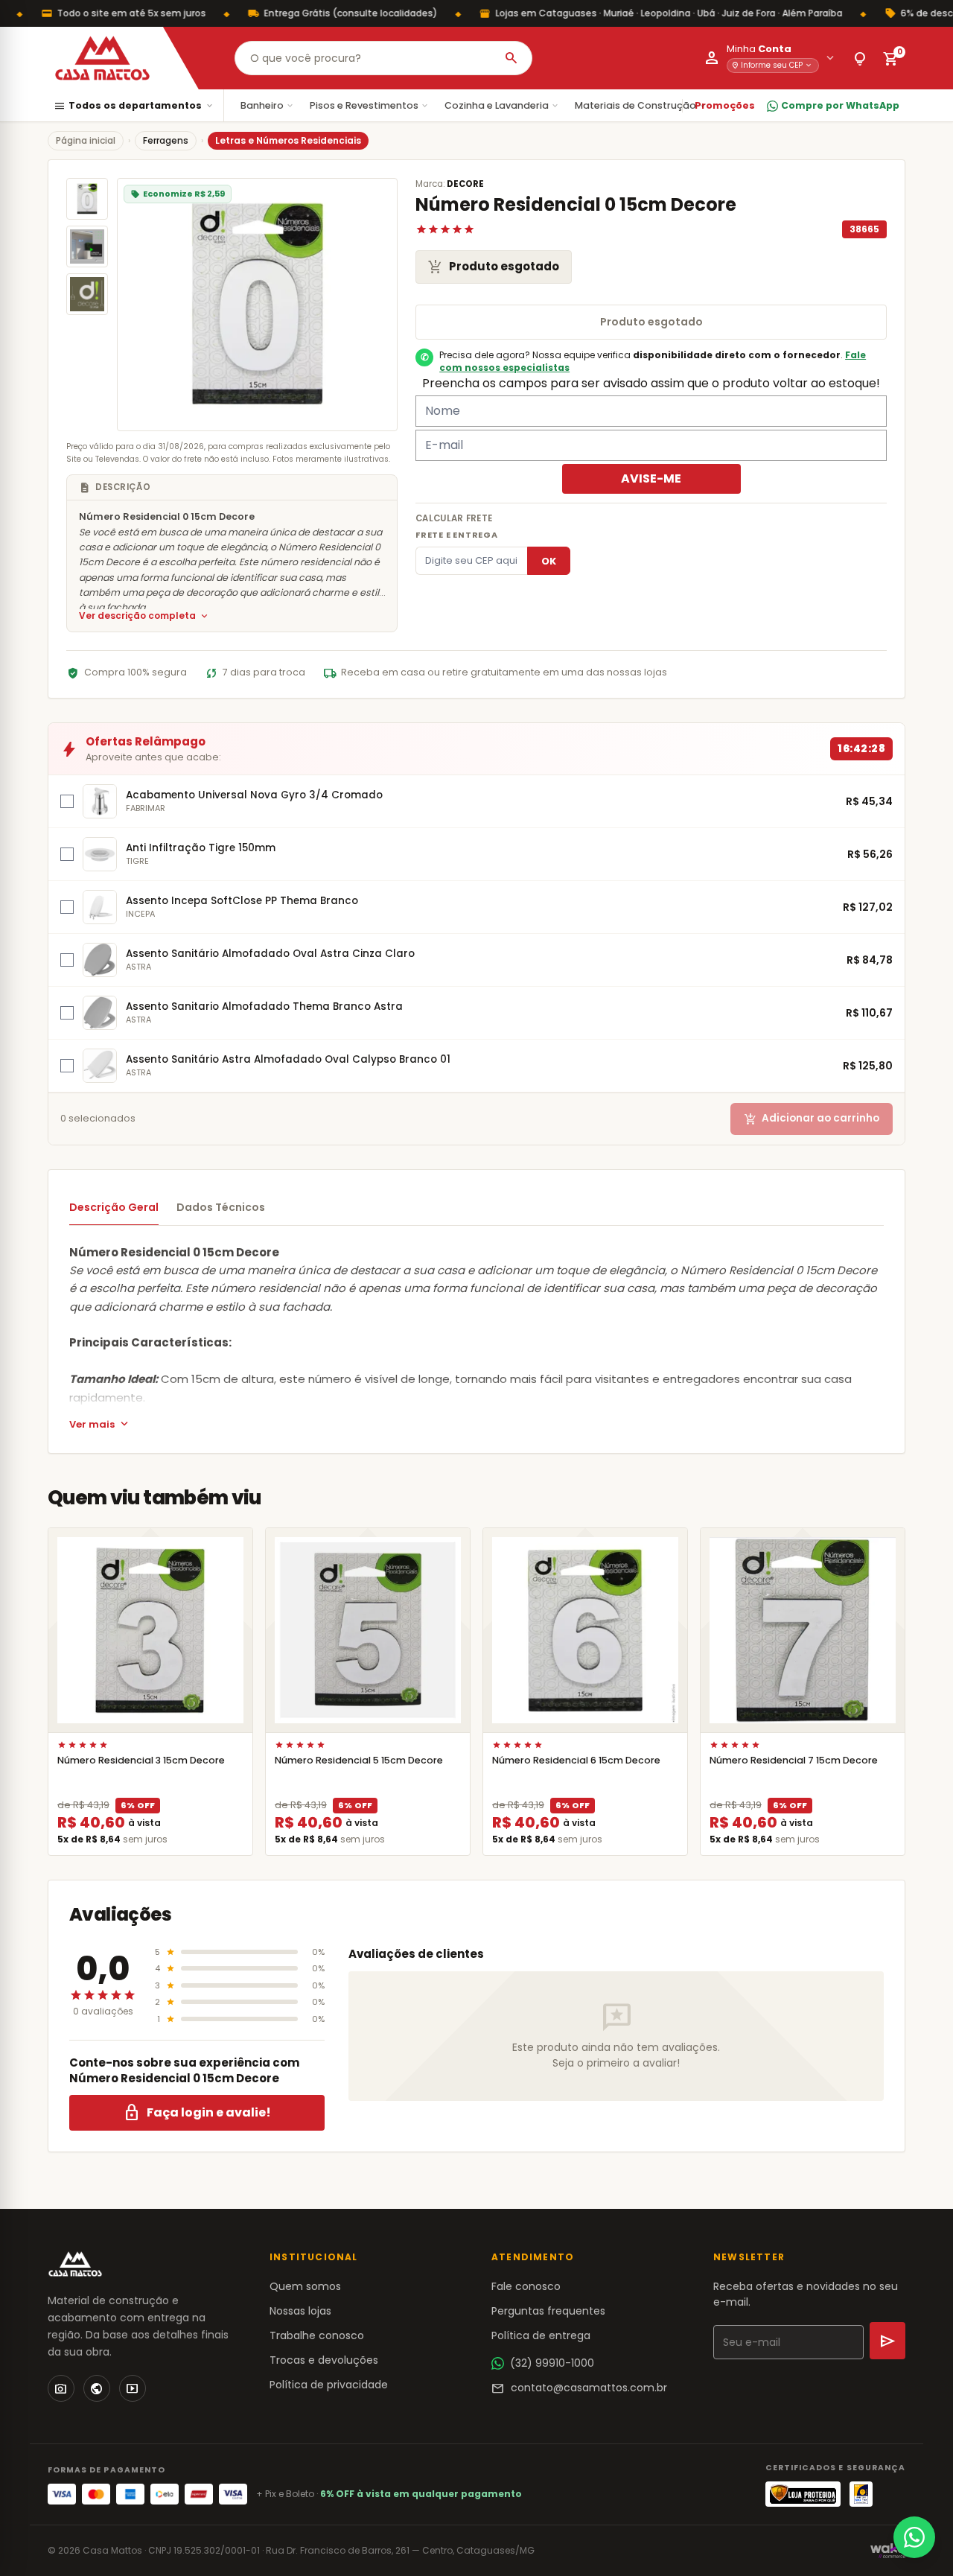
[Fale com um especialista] (914, 2537)
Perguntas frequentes (548, 2311)
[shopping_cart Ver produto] (150, 1630)
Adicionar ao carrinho (812, 1119)
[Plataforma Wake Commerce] (888, 2551)
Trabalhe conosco (317, 2335)
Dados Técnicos (221, 1207)
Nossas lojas (300, 2311)
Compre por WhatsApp (840, 105)
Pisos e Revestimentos (370, 105)
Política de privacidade (329, 2385)
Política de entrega (541, 2335)
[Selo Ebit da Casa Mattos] (861, 2494)
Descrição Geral (114, 1207)
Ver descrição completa (144, 616)
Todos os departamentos (134, 106)
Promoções (725, 105)
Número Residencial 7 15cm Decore (794, 1760)
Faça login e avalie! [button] (197, 2113)
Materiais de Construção (641, 105)
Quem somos (305, 2286)
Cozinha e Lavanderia (502, 105)
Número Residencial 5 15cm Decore (359, 1760)
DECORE (465, 184)
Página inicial (86, 140)
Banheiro (268, 105)
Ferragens (166, 140)
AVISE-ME (651, 478)
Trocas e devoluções (324, 2360)
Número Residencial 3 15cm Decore (141, 1760)
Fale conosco (526, 2286)
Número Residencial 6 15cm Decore (576, 1760)
